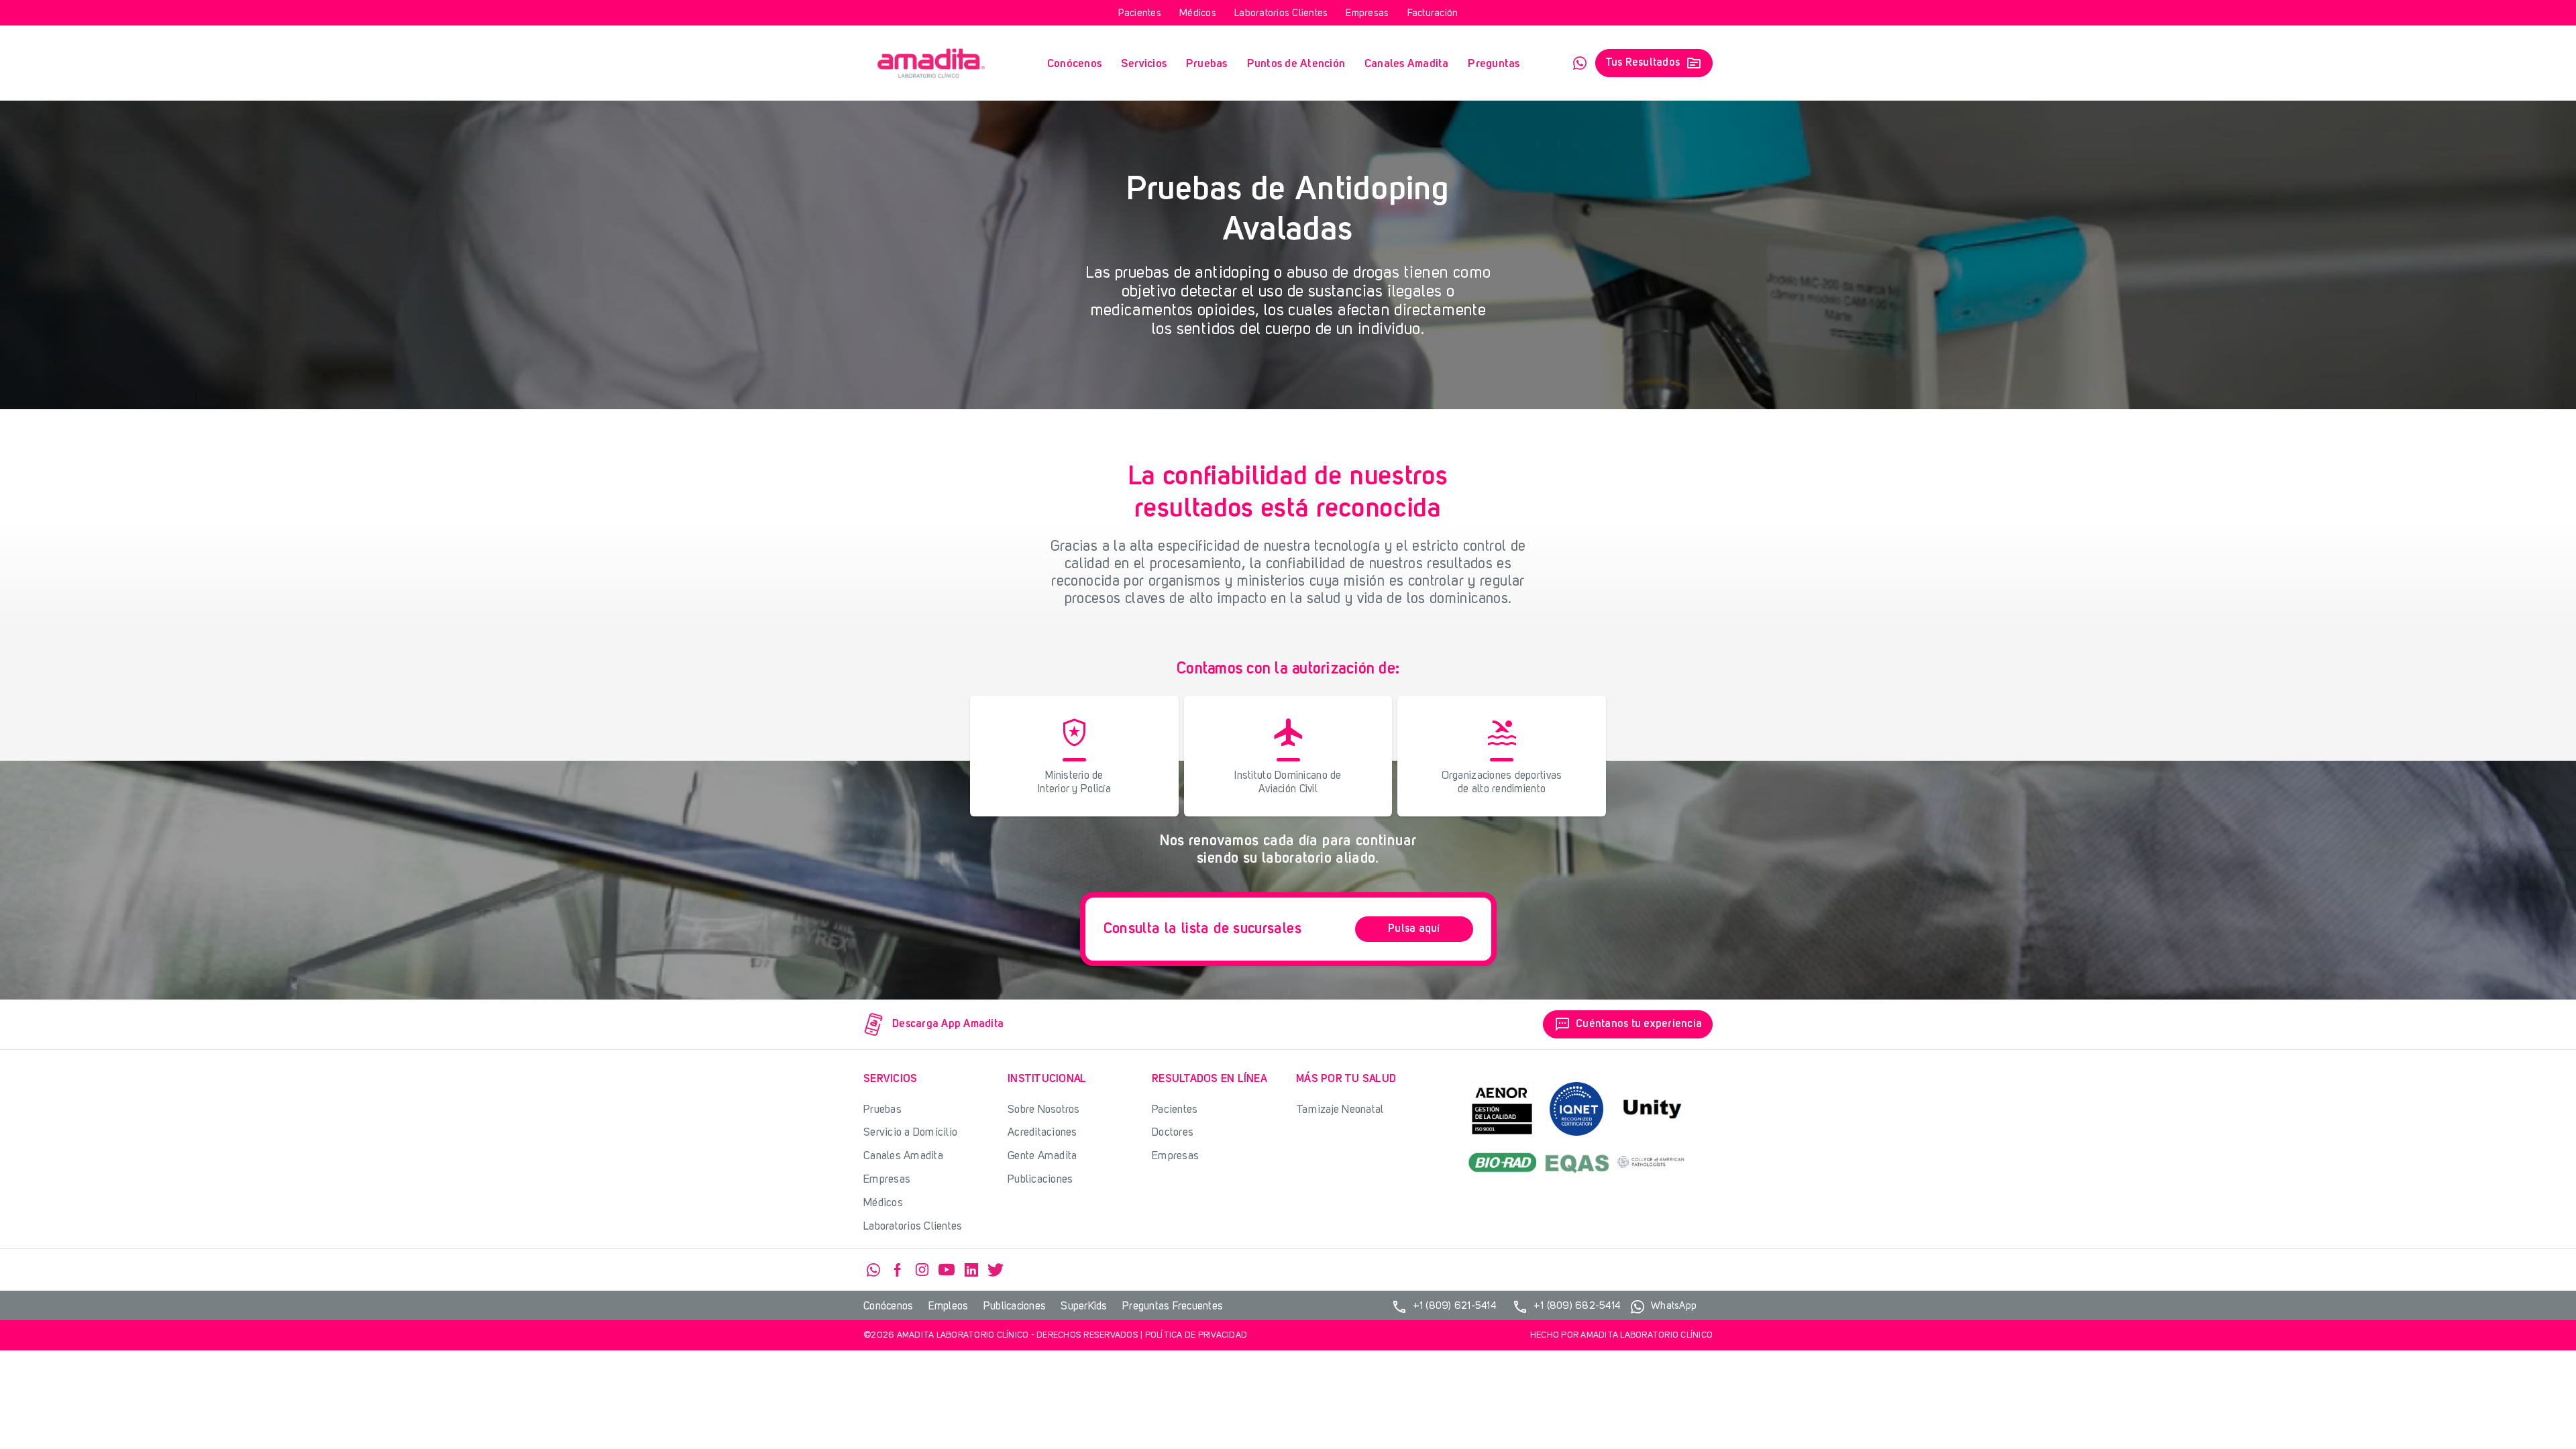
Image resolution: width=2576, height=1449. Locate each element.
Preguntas (1494, 64)
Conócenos (1074, 64)
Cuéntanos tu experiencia (1628, 1024)
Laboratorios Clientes (1281, 14)
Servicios (1144, 64)
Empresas (1367, 14)
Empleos (949, 1307)
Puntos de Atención (1296, 64)
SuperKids (1084, 1307)
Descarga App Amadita (948, 1024)
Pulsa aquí (1414, 929)
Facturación (1433, 14)
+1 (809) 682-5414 (1566, 1307)
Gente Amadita (1042, 1156)
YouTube (947, 1270)
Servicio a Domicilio (910, 1133)
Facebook (898, 1270)
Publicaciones (1040, 1180)
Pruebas (1207, 64)
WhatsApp (1580, 63)
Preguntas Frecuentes (1173, 1307)
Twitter (996, 1270)
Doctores (1173, 1133)
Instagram (922, 1270)
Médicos (1198, 14)
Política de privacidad (1196, 1335)
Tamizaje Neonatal (1340, 1110)
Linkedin (971, 1270)
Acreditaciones (1042, 1133)
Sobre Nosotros (1044, 1110)
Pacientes (1140, 14)
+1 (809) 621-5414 (1444, 1307)
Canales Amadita (1407, 64)
